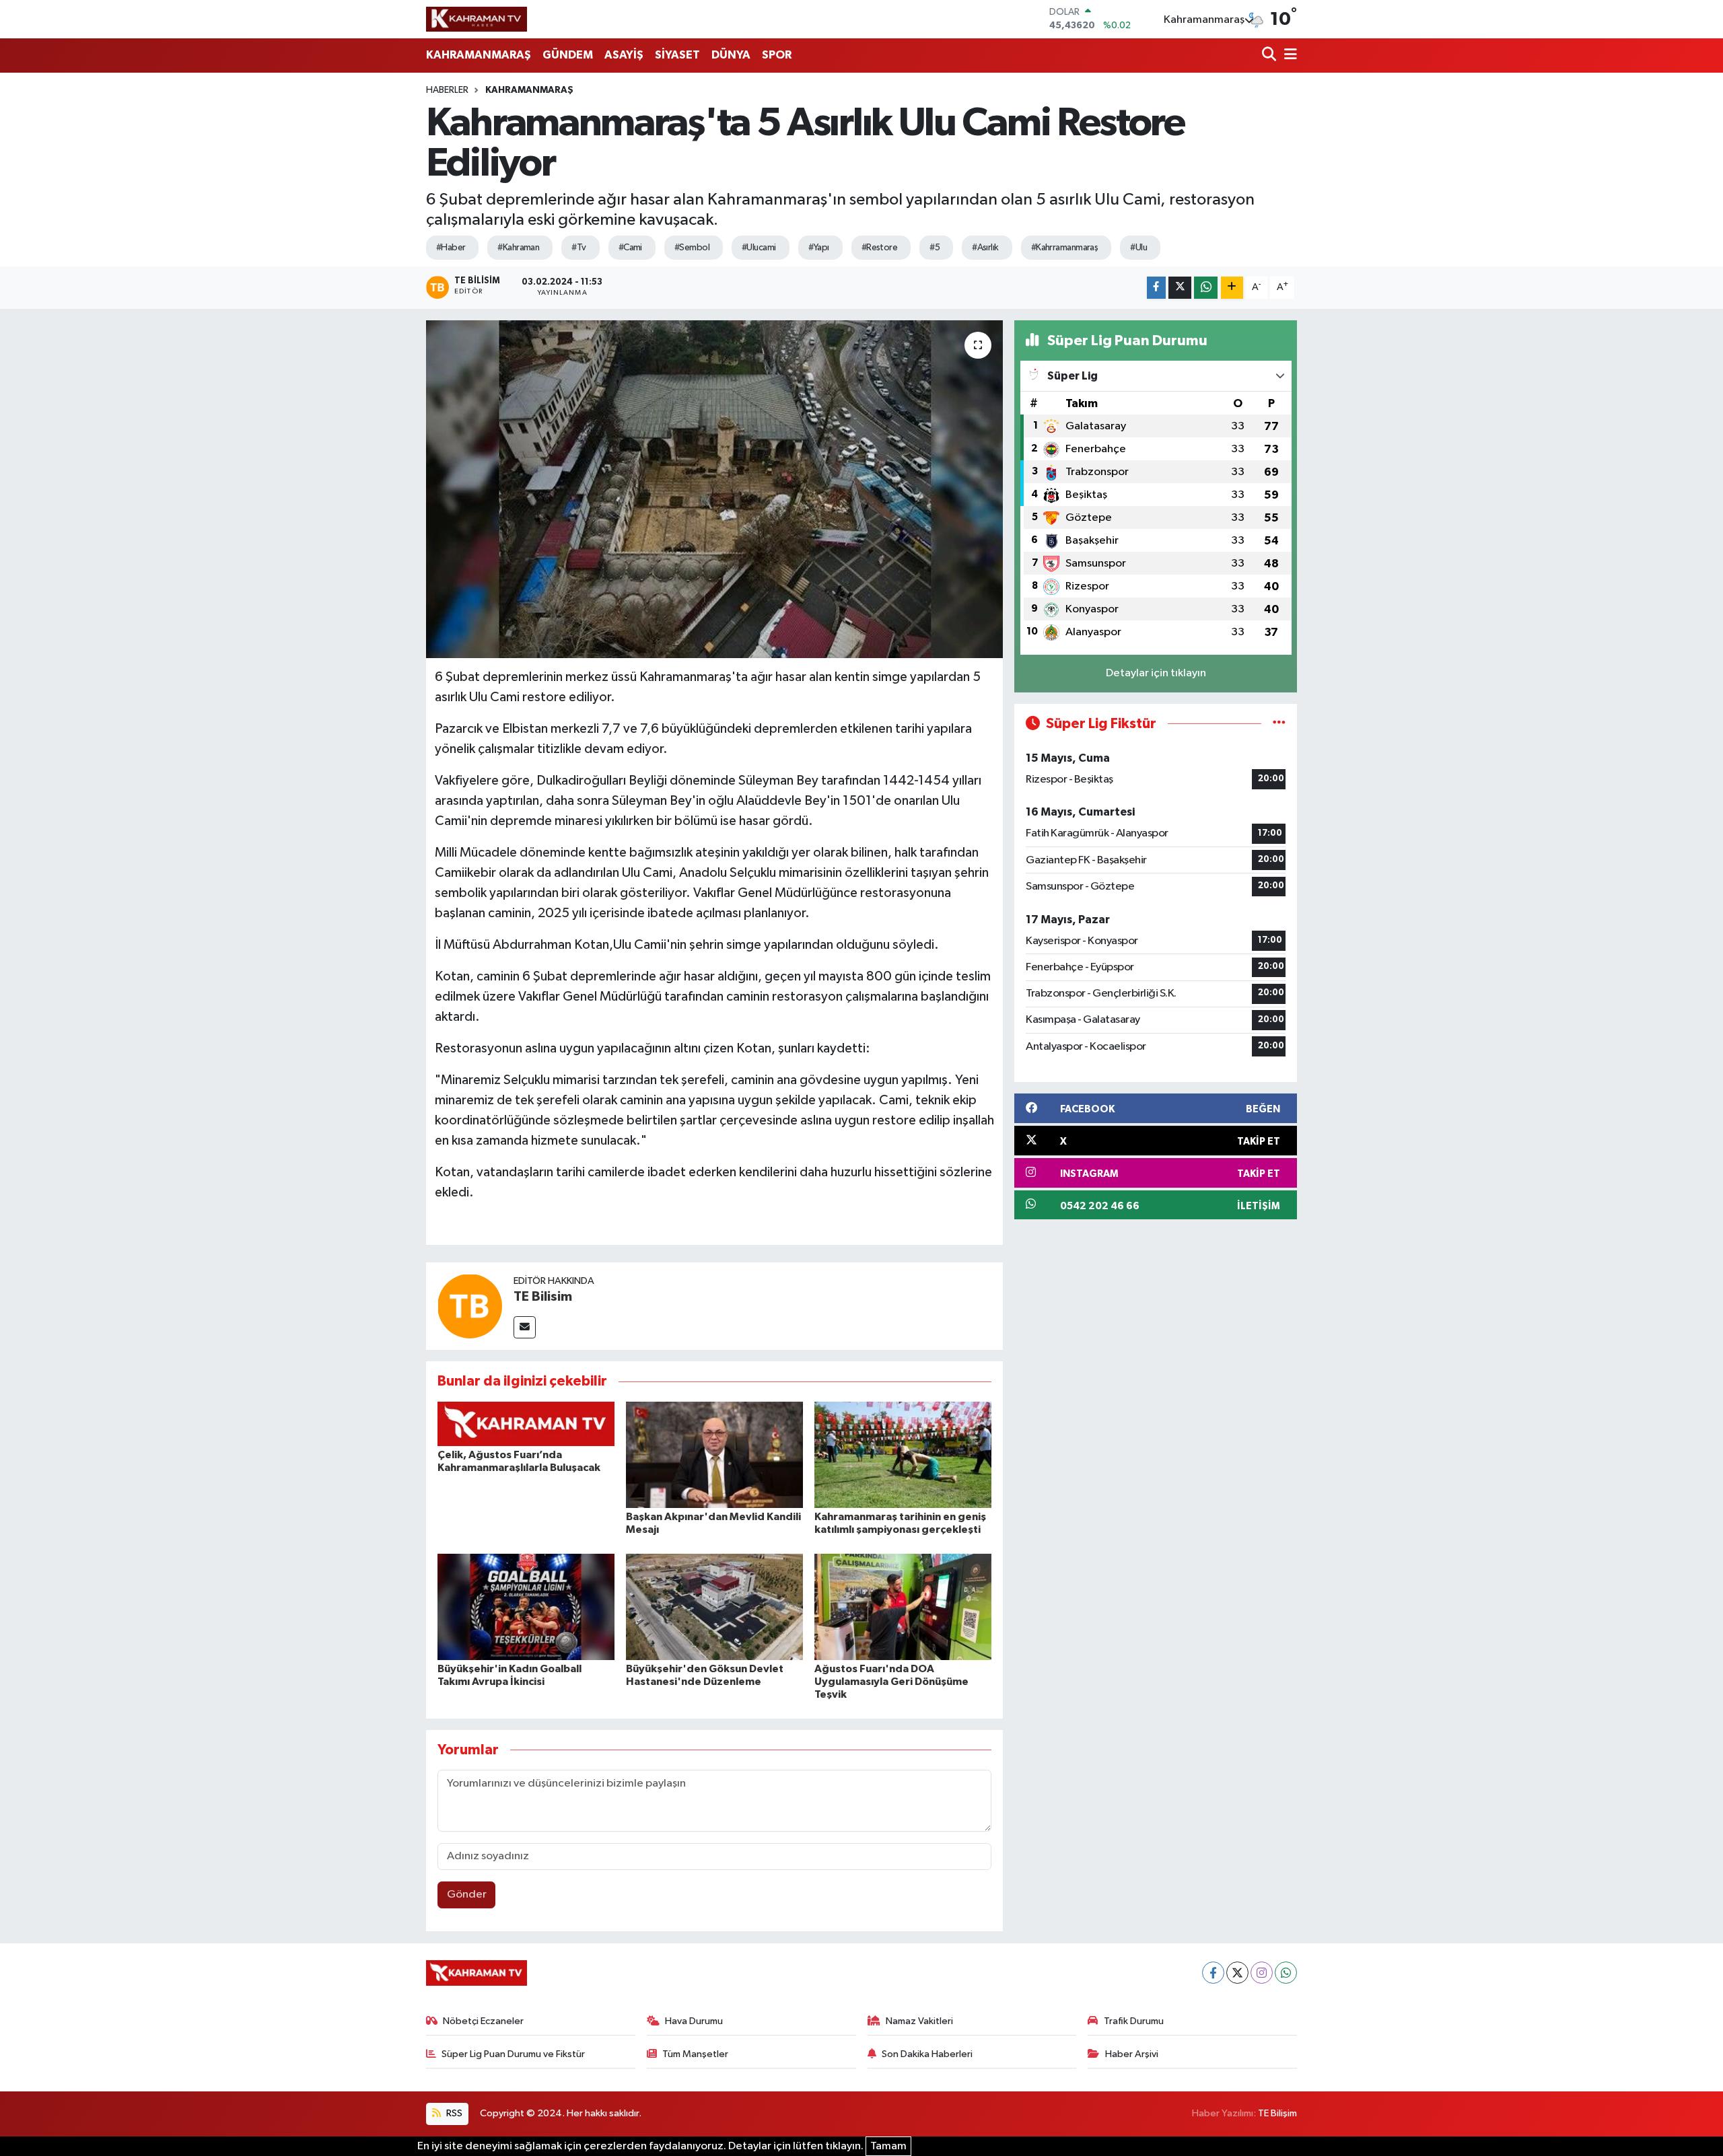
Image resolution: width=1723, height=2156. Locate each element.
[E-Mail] (525, 1327)
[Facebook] (1213, 1973)
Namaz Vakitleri (919, 2021)
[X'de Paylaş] (1180, 288)
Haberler (447, 90)
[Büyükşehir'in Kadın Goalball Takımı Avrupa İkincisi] (526, 1607)
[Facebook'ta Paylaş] (1156, 288)
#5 (935, 248)
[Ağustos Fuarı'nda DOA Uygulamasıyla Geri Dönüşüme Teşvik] (903, 1607)
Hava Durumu (694, 2021)
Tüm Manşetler (695, 2054)
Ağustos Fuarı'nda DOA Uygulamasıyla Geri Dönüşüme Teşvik (891, 1682)
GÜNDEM (568, 55)
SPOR (777, 55)
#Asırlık (985, 248)
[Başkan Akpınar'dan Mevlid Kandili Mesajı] (714, 1454)
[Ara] (1270, 56)
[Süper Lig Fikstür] (1279, 724)
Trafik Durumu (1134, 2021)
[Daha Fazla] (1232, 288)
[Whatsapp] (1286, 1973)
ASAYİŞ (624, 55)
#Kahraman (518, 248)
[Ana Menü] (1288, 56)
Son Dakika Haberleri (927, 2054)
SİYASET (677, 55)
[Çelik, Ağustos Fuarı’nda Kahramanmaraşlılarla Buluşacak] (526, 1424)
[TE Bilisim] (470, 1306)
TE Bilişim (1277, 2113)
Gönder (467, 1895)
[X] (1237, 1973)
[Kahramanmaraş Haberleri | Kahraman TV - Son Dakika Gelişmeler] (477, 19)
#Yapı (819, 248)
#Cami (630, 248)
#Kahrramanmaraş (1065, 248)
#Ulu (1138, 248)
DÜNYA (731, 55)
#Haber (451, 248)
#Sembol (692, 248)
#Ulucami (759, 248)
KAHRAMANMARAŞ (479, 55)
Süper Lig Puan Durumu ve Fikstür (513, 2054)
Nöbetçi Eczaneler (483, 2021)
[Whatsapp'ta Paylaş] (1206, 288)
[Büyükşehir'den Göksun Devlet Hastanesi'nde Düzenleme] (714, 1607)
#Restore (880, 248)
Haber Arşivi (1132, 2054)
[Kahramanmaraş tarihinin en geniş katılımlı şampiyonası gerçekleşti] (903, 1454)
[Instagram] (1262, 1973)
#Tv (578, 248)
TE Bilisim (543, 1297)
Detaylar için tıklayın (1156, 673)
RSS (453, 2113)
